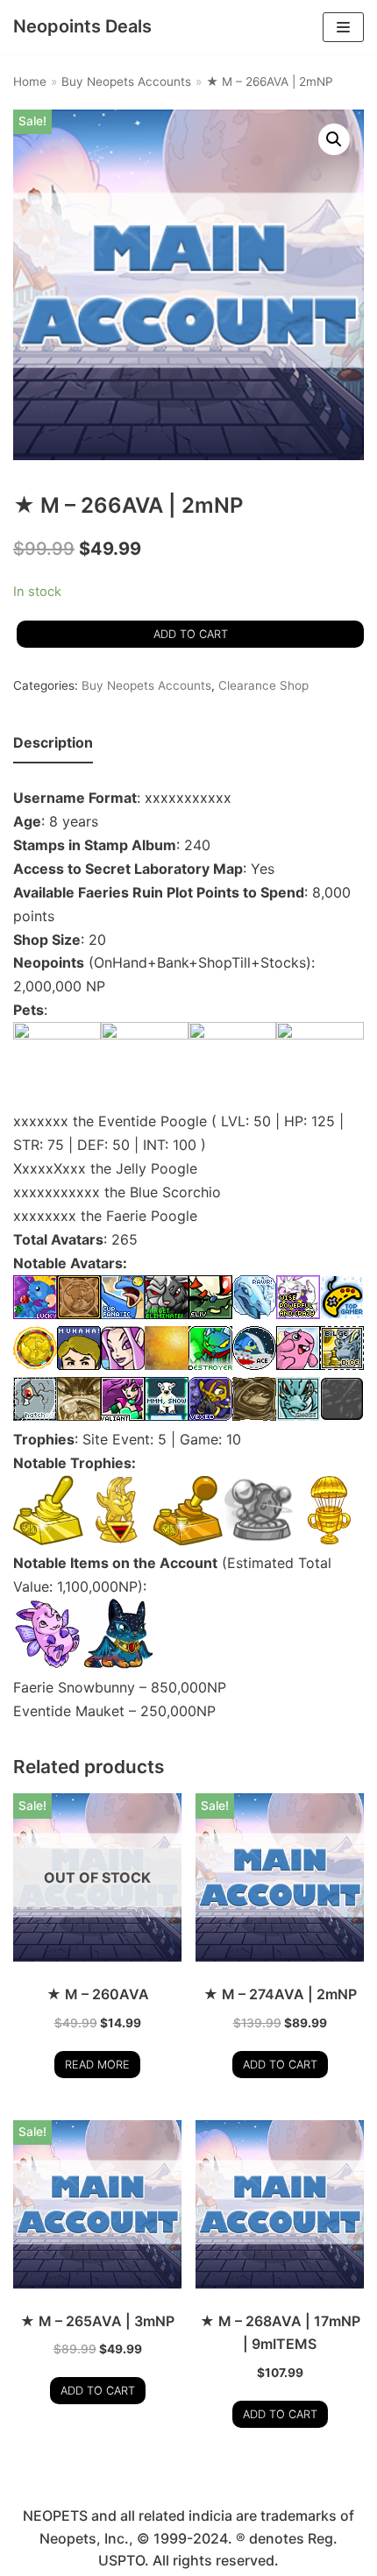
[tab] (53, 744)
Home (30, 82)
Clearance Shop (263, 685)
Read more (97, 2065)
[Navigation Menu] (343, 27)
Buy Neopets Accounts (126, 82)
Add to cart (191, 634)
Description (53, 742)
